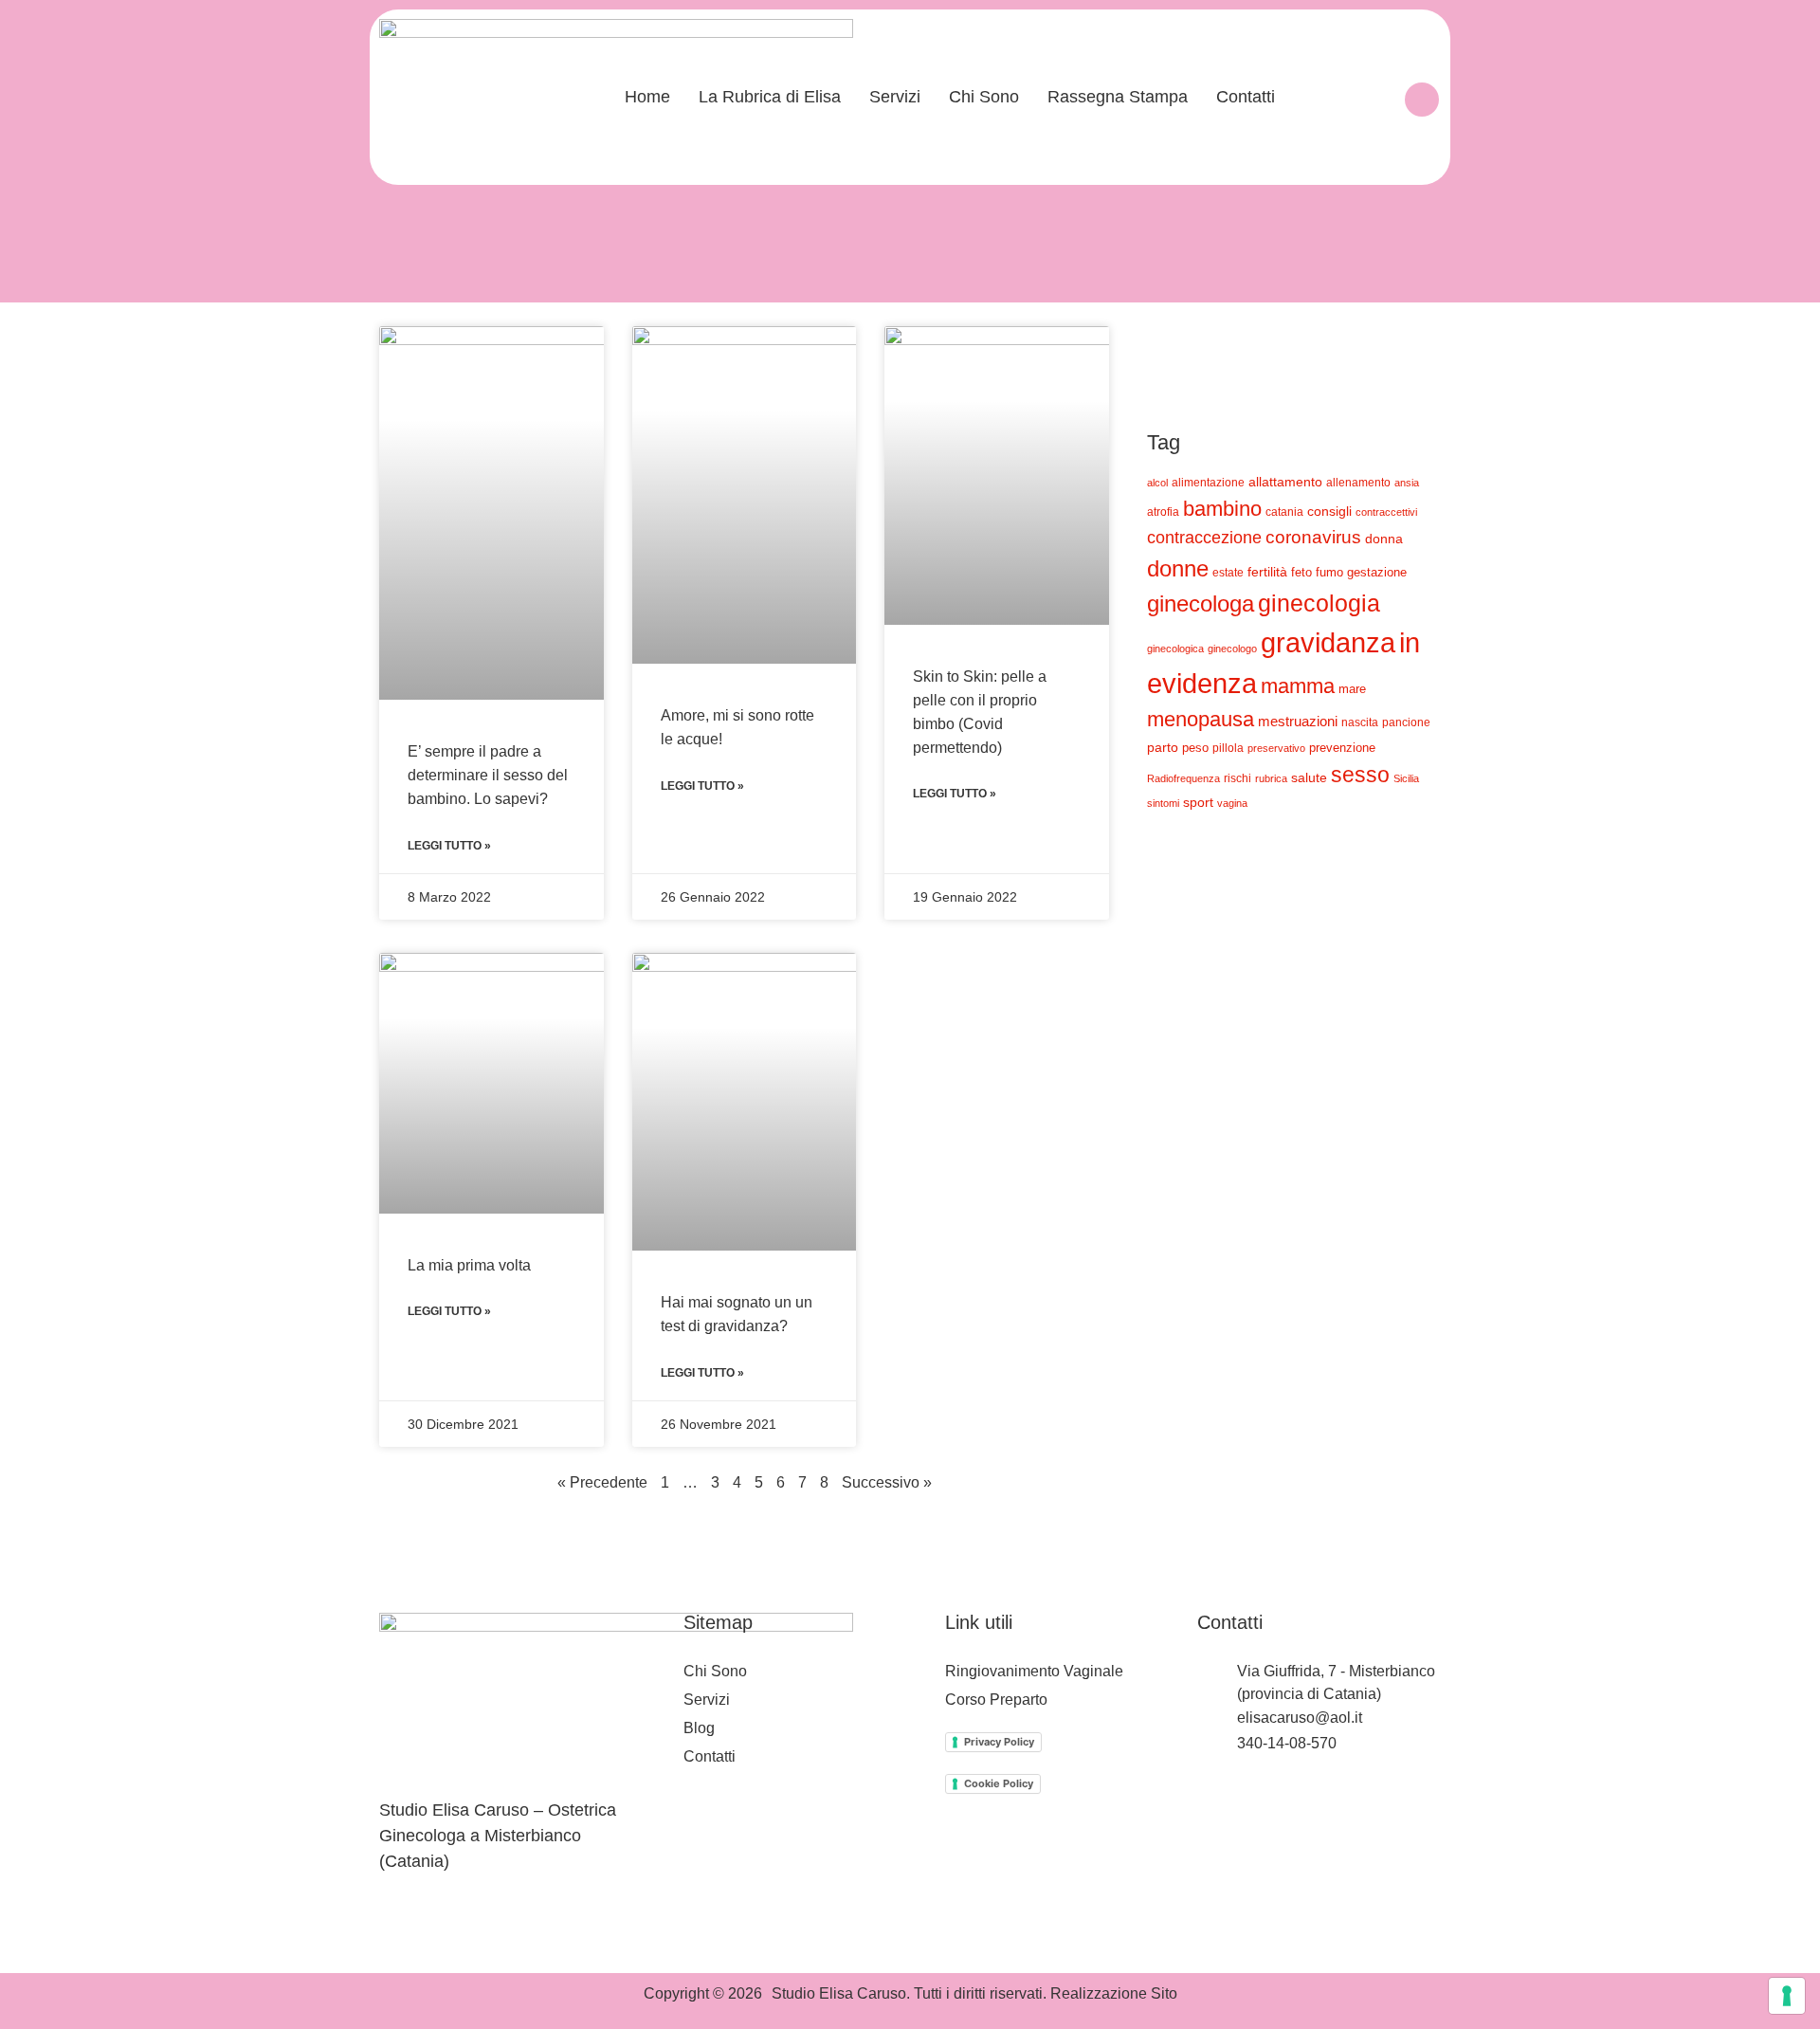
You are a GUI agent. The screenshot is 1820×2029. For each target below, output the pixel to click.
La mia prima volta (469, 1265)
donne (1178, 568)
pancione (1406, 722)
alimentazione (1208, 482)
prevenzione (1342, 748)
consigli (1329, 511)
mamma (1298, 686)
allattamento (1285, 482)
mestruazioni (1298, 721)
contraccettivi (1386, 512)
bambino (1222, 509)
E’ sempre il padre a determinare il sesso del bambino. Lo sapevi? (488, 775)
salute (1309, 777)
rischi (1238, 778)
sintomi (1163, 803)
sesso (1360, 775)
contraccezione (1204, 537)
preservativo (1276, 748)
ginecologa (1201, 603)
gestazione (1377, 573)
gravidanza (1328, 642)
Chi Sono (984, 97)
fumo (1329, 572)
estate (1228, 572)
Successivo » (887, 1482)
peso (1195, 748)
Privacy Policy (999, 1742)
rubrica (1271, 778)
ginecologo (1232, 649)
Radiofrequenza (1183, 778)
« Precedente (602, 1482)
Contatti (1246, 97)
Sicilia (1406, 778)
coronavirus (1313, 537)
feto (1301, 572)
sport (1198, 802)
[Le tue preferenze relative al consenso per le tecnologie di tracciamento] (1787, 1996)
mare (1352, 689)
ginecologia (1319, 603)
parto (1163, 747)
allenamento (1358, 482)
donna (1384, 539)
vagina (1232, 803)
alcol (1157, 483)
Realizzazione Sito (1114, 1993)
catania (1284, 512)
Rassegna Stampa (1118, 97)
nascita (1360, 722)
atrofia (1163, 512)
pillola (1228, 748)
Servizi (895, 97)
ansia (1407, 483)
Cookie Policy (999, 1783)
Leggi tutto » (449, 846)
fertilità (1267, 572)
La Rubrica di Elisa (770, 97)
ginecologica (1175, 649)
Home (647, 97)
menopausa (1201, 719)
